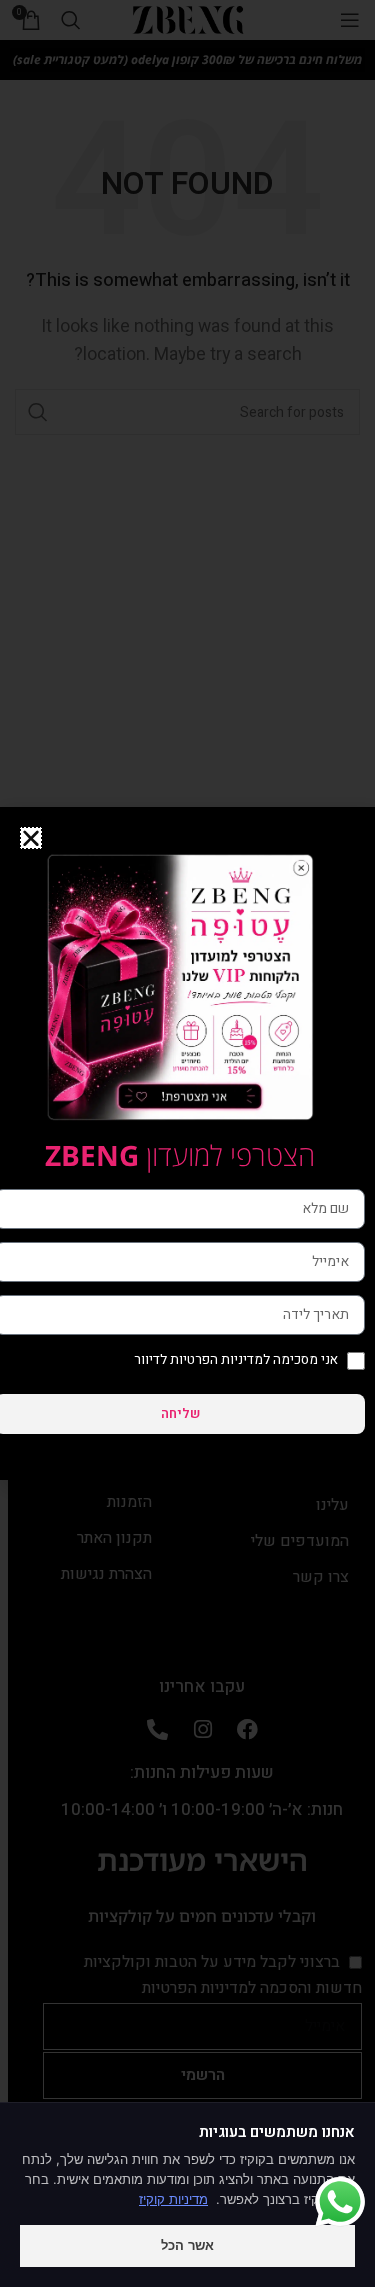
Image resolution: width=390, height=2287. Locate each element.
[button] (31, 838)
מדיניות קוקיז (173, 2199)
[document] (187, 1143)
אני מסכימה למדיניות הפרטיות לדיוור (236, 1360)
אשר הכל (187, 2245)
